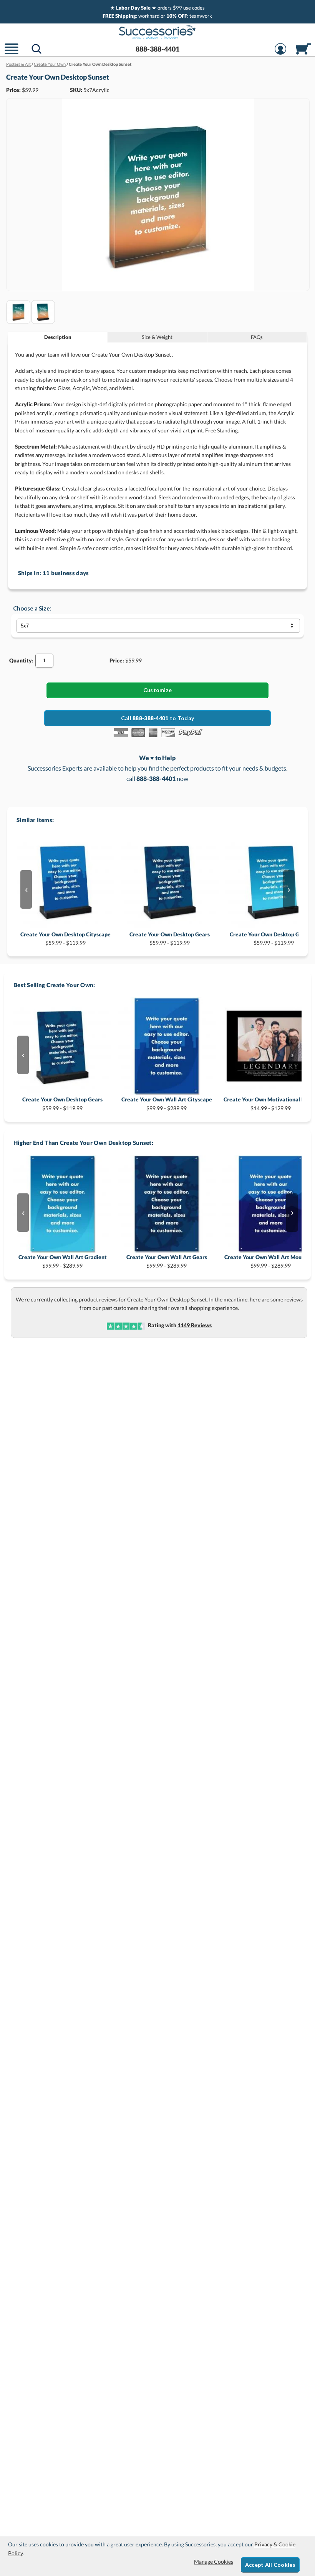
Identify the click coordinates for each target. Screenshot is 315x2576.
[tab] (58, 337)
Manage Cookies (214, 2562)
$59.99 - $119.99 (65, 938)
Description (58, 337)
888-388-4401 (157, 49)
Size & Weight (157, 337)
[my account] (280, 54)
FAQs (257, 337)
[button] (12, 54)
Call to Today (157, 718)
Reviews (195, 1325)
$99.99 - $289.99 (167, 1104)
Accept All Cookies (270, 2565)
